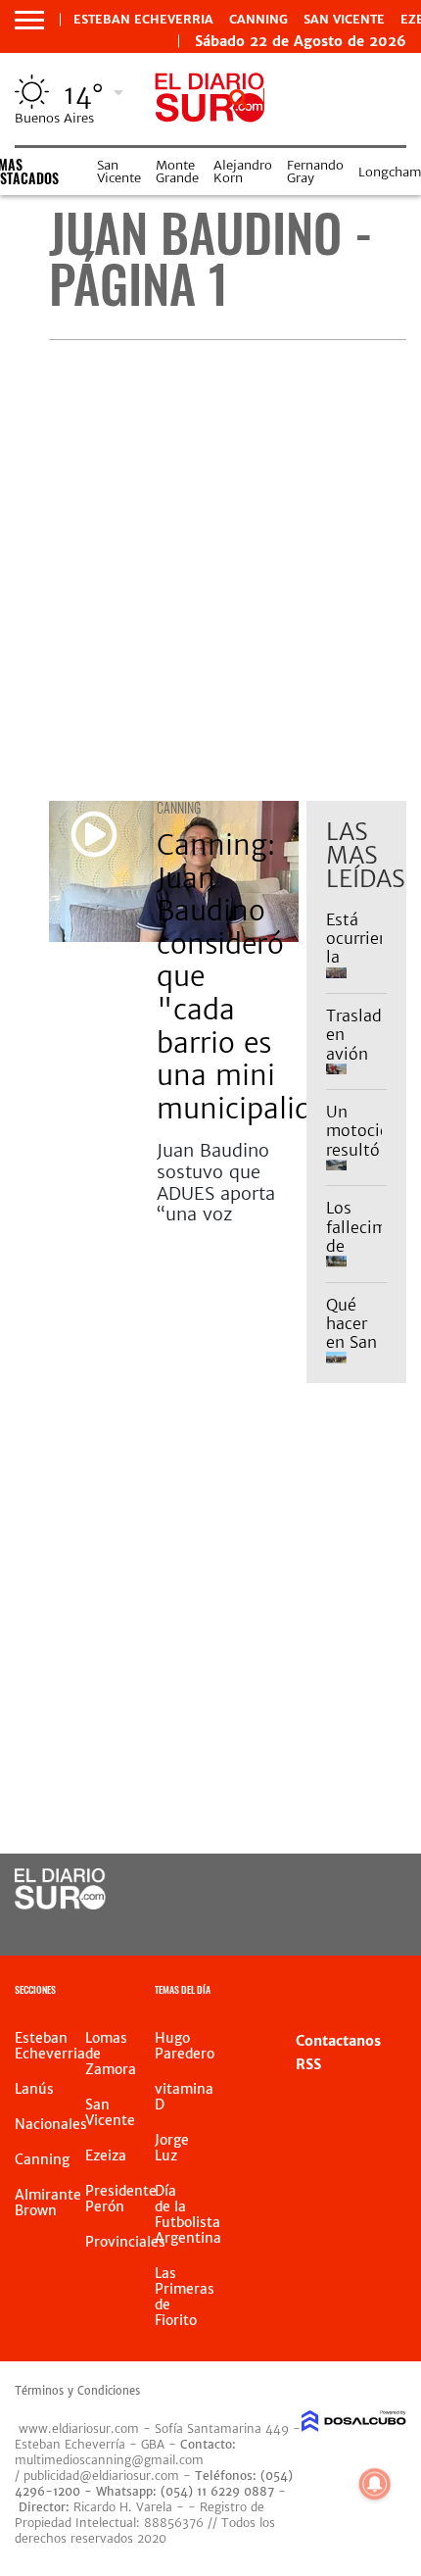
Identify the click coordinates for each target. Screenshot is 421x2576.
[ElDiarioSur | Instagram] (328, 1927)
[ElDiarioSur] (60, 1904)
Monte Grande (177, 172)
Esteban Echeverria (143, 20)
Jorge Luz (172, 2148)
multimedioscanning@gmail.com (109, 2460)
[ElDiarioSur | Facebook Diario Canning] (328, 1890)
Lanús (34, 2089)
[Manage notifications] (375, 2484)
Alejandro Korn (243, 172)
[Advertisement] (210, 570)
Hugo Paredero (185, 2046)
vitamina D (184, 2097)
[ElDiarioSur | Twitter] (368, 1890)
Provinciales (125, 2242)
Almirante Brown (48, 2203)
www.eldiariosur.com (79, 2428)
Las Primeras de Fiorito (185, 2297)
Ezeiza (106, 2155)
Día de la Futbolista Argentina (188, 2214)
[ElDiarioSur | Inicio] (398, 1992)
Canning (258, 20)
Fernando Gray (315, 172)
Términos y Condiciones (77, 2391)
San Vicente (344, 20)
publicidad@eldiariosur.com (101, 2476)
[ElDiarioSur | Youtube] (368, 1927)
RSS (308, 2064)
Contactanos (338, 2041)
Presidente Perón (121, 2199)
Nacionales (51, 2124)
